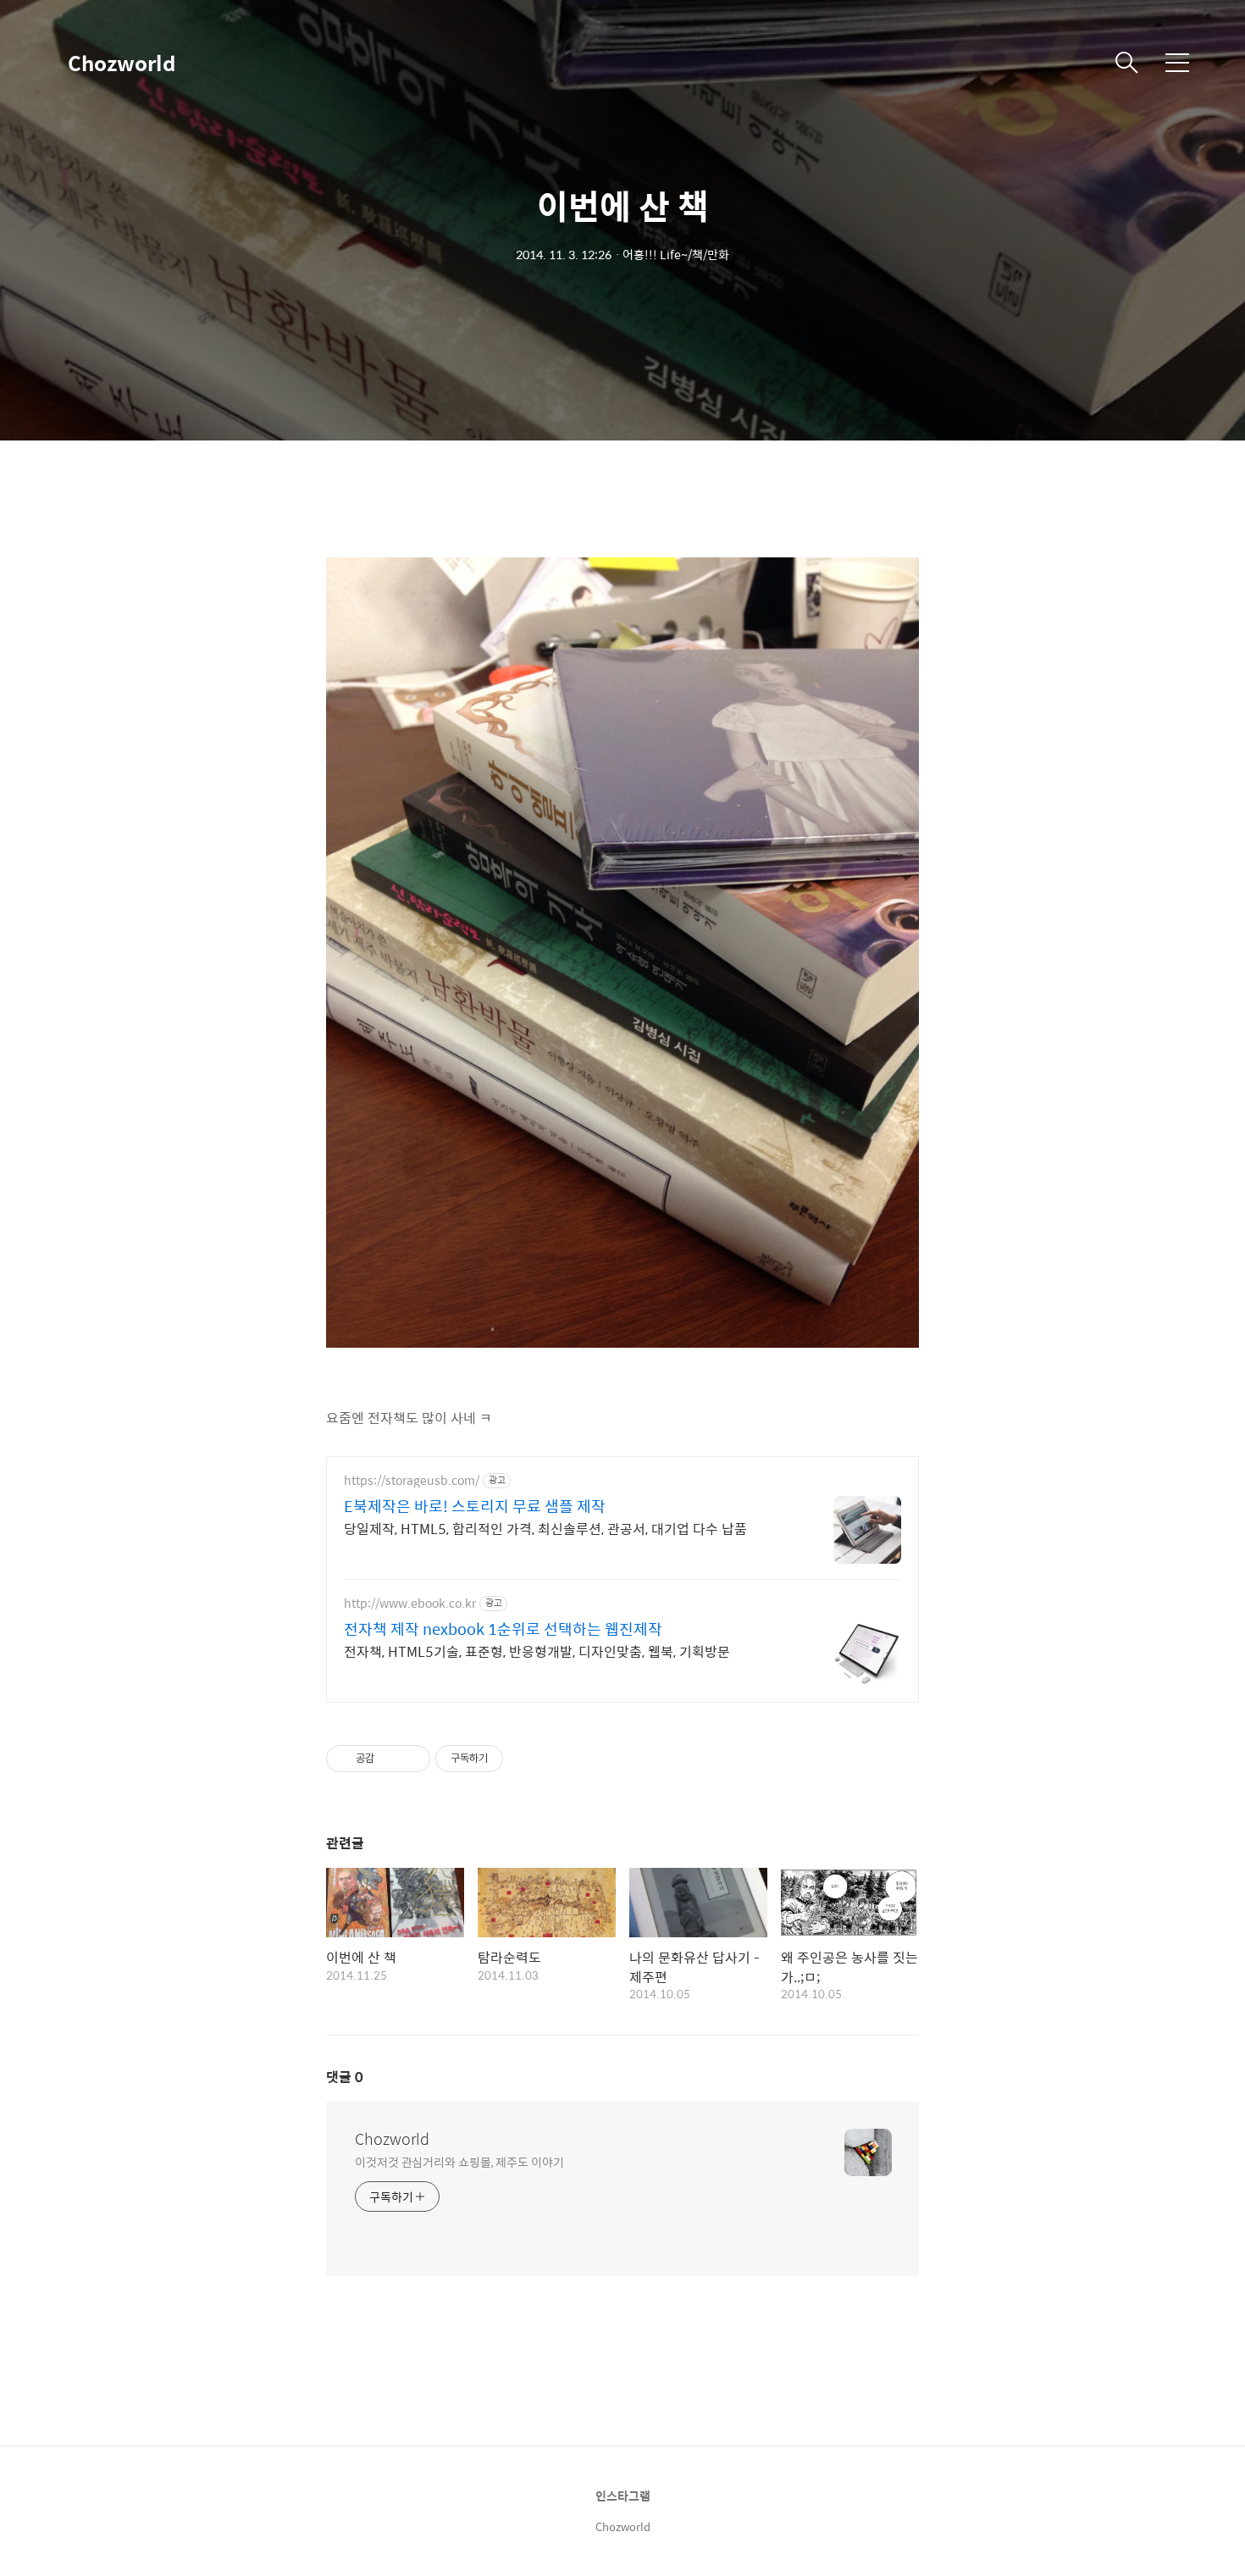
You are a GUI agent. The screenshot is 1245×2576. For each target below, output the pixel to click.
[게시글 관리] (411, 1759)
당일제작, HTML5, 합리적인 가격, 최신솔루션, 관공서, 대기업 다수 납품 (545, 1528)
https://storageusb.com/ (412, 1480)
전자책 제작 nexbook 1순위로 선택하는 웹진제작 (503, 1629)
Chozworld (122, 63)
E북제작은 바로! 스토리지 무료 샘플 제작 (475, 1506)
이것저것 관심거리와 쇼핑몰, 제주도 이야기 (459, 2161)
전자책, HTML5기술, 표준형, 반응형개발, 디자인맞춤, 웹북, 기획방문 (537, 1651)
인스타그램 (623, 2496)
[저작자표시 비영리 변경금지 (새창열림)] (526, 1759)
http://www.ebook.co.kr (410, 1603)
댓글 (345, 2077)
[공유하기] (390, 1759)
